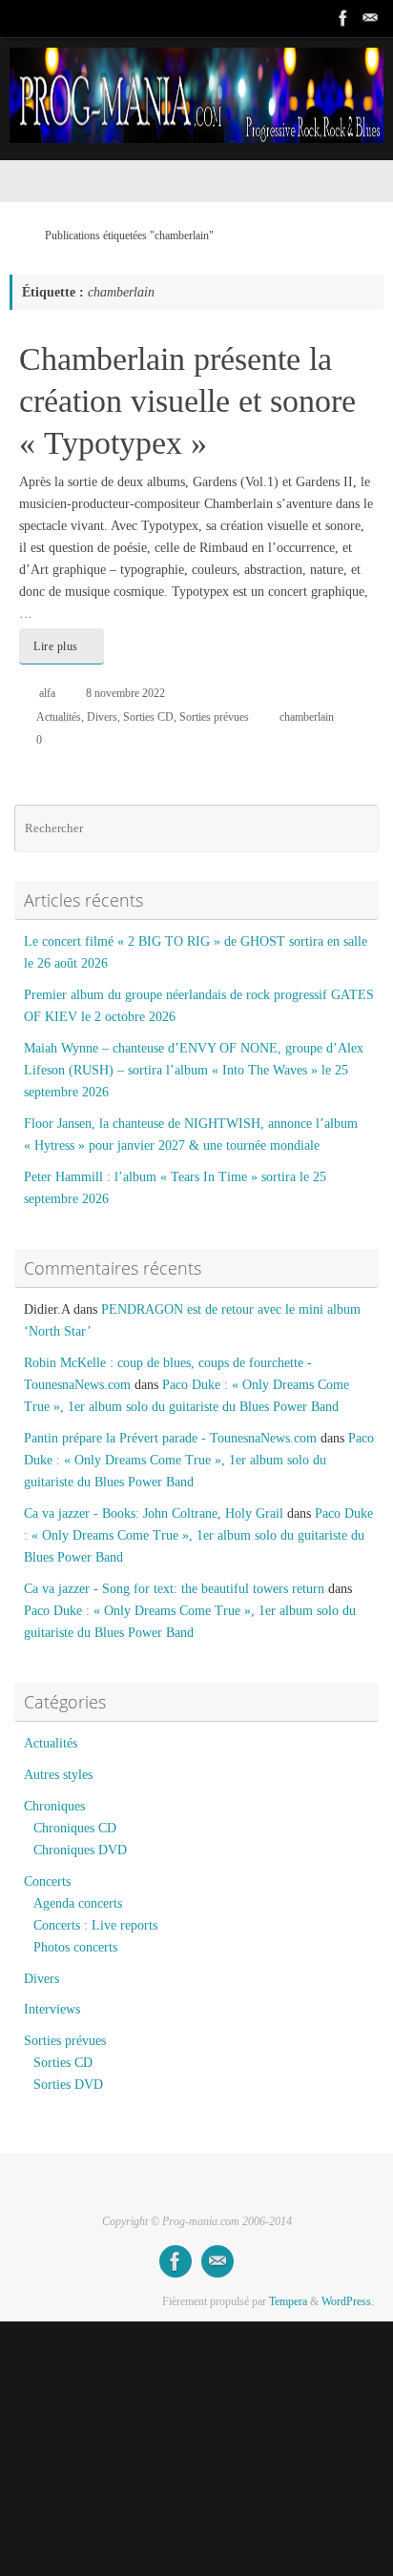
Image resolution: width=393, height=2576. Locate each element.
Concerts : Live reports (95, 1925)
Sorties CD (148, 717)
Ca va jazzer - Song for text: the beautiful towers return (174, 1589)
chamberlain (307, 717)
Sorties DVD (68, 2085)
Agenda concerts (78, 1903)
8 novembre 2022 (125, 693)
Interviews (52, 2009)
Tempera (288, 2301)
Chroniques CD (75, 1828)
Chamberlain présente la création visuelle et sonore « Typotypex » (187, 401)
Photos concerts (75, 1947)
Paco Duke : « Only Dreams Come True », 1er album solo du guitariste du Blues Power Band (199, 1460)
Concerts (47, 1881)
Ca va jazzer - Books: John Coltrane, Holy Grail (154, 1513)
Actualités (59, 717)
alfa (47, 693)
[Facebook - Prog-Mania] (343, 18)
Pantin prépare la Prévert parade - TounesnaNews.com (170, 1438)
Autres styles (58, 1775)
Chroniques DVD (80, 1850)
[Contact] (370, 18)
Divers (102, 717)
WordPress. (348, 2301)
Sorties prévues (214, 717)
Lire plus (56, 646)
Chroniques (54, 1806)
